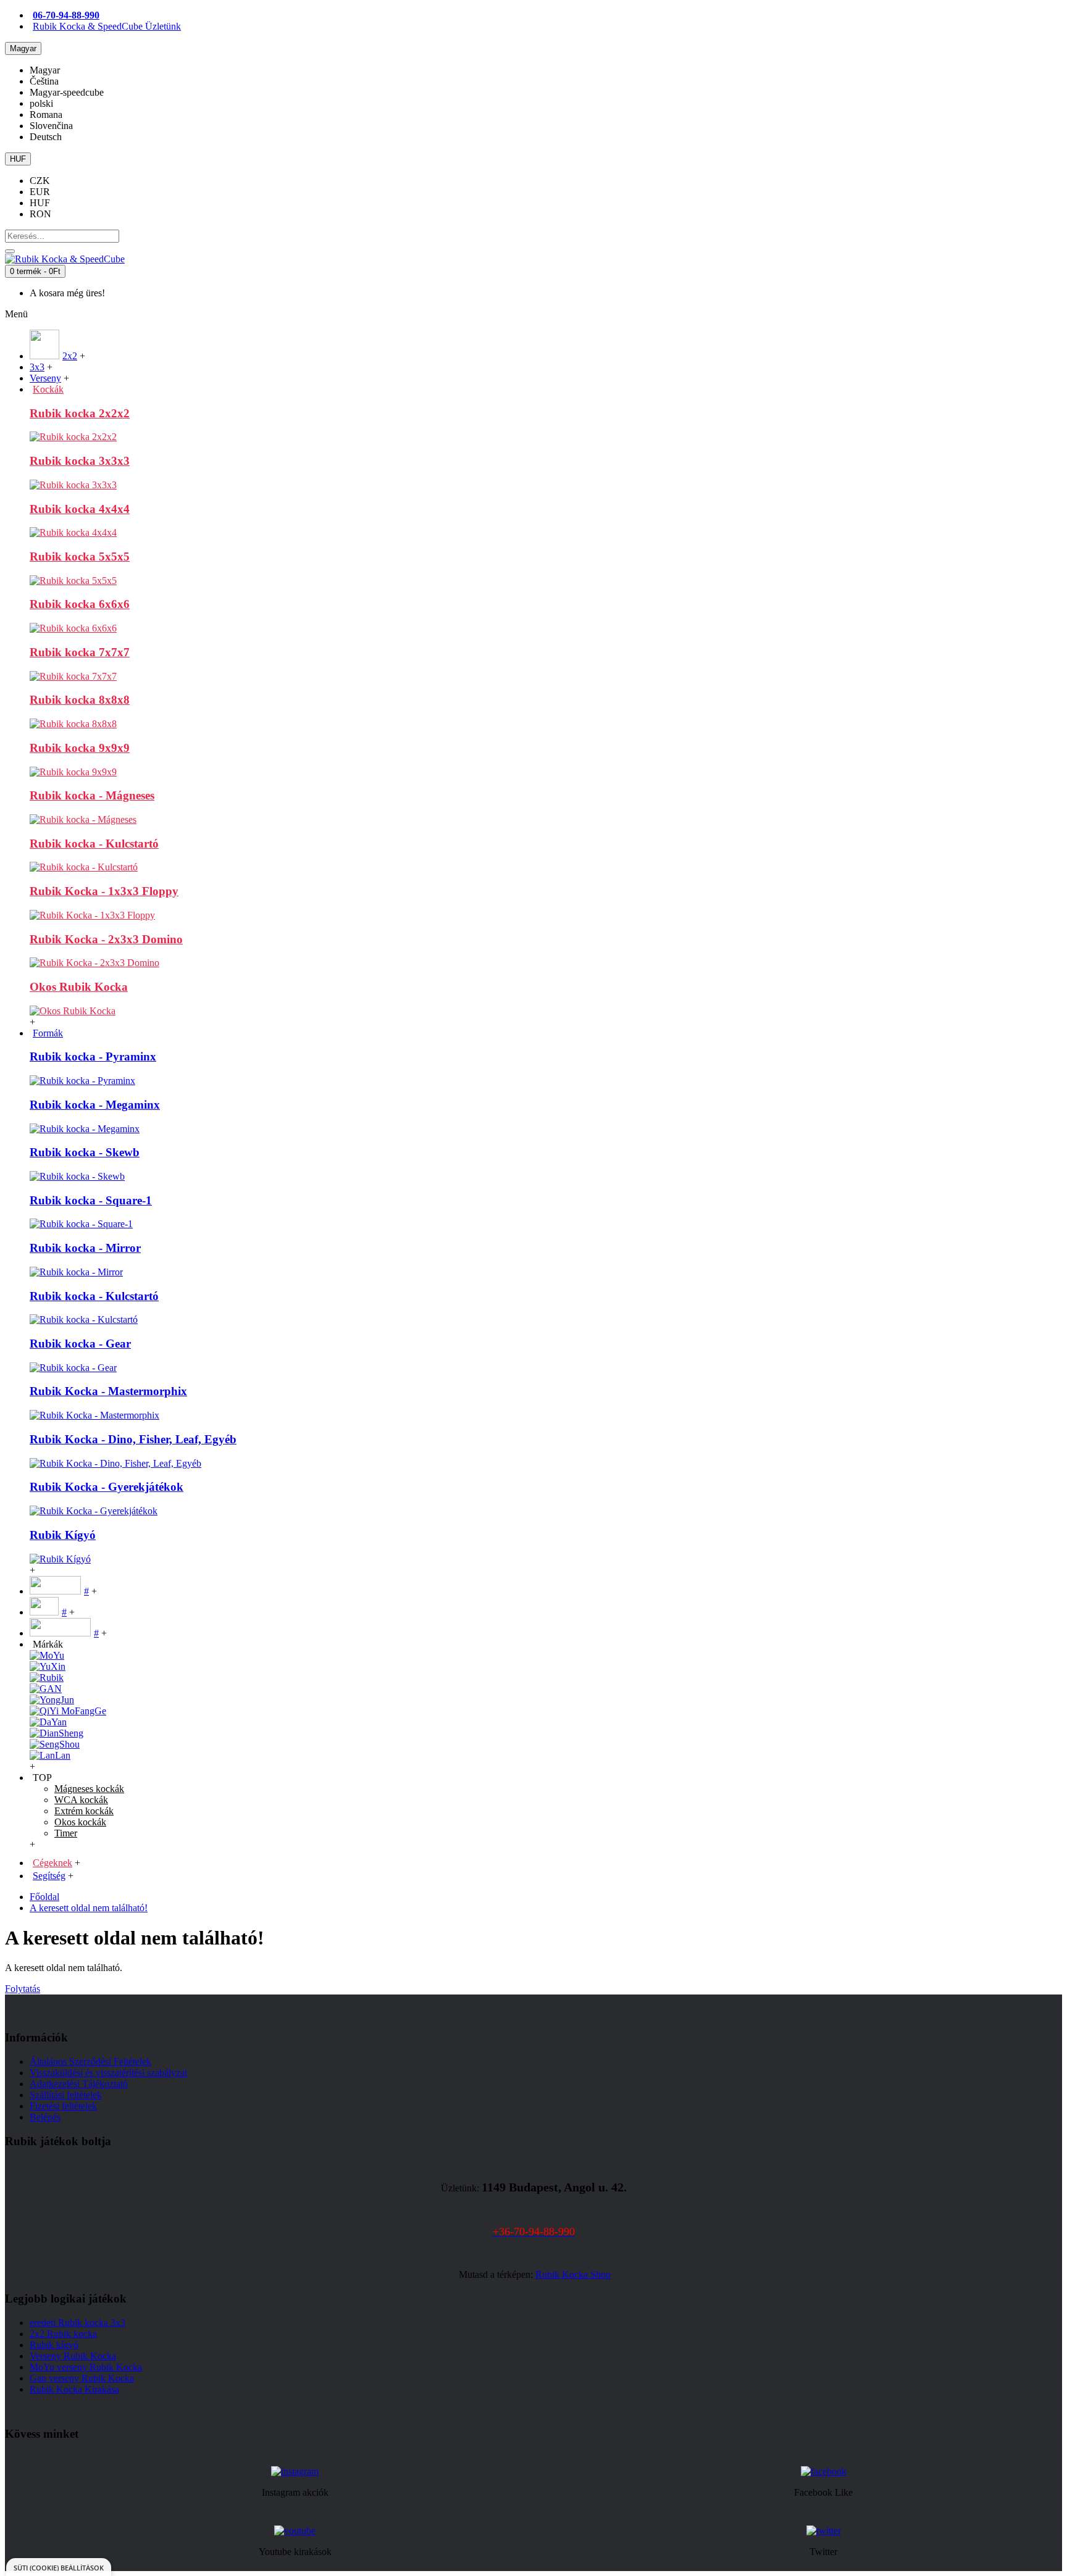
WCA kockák (81, 1800)
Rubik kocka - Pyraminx (93, 1057)
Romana (46, 115)
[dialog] (59, 2567)
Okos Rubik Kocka (79, 987)
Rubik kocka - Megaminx (95, 1105)
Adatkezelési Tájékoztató (79, 2084)
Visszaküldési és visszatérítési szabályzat (108, 2073)
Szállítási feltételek (66, 2095)
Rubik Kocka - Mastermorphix (108, 1391)
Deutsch (46, 137)
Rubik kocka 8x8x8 (80, 700)
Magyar (45, 70)
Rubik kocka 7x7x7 (80, 652)
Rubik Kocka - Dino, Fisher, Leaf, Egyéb (133, 1439)
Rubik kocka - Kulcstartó (94, 844)
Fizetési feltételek (63, 2106)
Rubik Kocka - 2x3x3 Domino (106, 939)
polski (41, 103)
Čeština (44, 81)
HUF (40, 203)
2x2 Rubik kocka (63, 2334)
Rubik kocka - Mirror (85, 1248)
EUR (40, 192)
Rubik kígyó (54, 2345)
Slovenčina (51, 126)
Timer (66, 1833)
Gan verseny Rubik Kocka (82, 2378)
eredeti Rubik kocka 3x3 (77, 2323)
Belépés (45, 2117)
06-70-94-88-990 (66, 15)
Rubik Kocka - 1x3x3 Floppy (104, 891)
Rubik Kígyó (63, 1535)
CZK (40, 181)
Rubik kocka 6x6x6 (80, 604)
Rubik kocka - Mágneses (92, 795)
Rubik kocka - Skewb (85, 1152)
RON (40, 214)
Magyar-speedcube (67, 92)
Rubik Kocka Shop (573, 2274)
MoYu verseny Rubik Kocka (86, 2367)
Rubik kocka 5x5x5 (80, 556)
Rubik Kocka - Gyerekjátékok (107, 1487)
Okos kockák (80, 1822)
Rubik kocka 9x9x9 (80, 748)
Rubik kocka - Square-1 (91, 1200)
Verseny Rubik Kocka (73, 2356)
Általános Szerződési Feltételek (90, 2061)
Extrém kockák (84, 1811)
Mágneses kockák (89, 1789)
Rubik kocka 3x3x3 (80, 461)
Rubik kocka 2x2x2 (80, 413)
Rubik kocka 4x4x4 (80, 509)
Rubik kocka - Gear (80, 1344)
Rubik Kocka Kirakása (74, 2389)
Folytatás (23, 1989)
